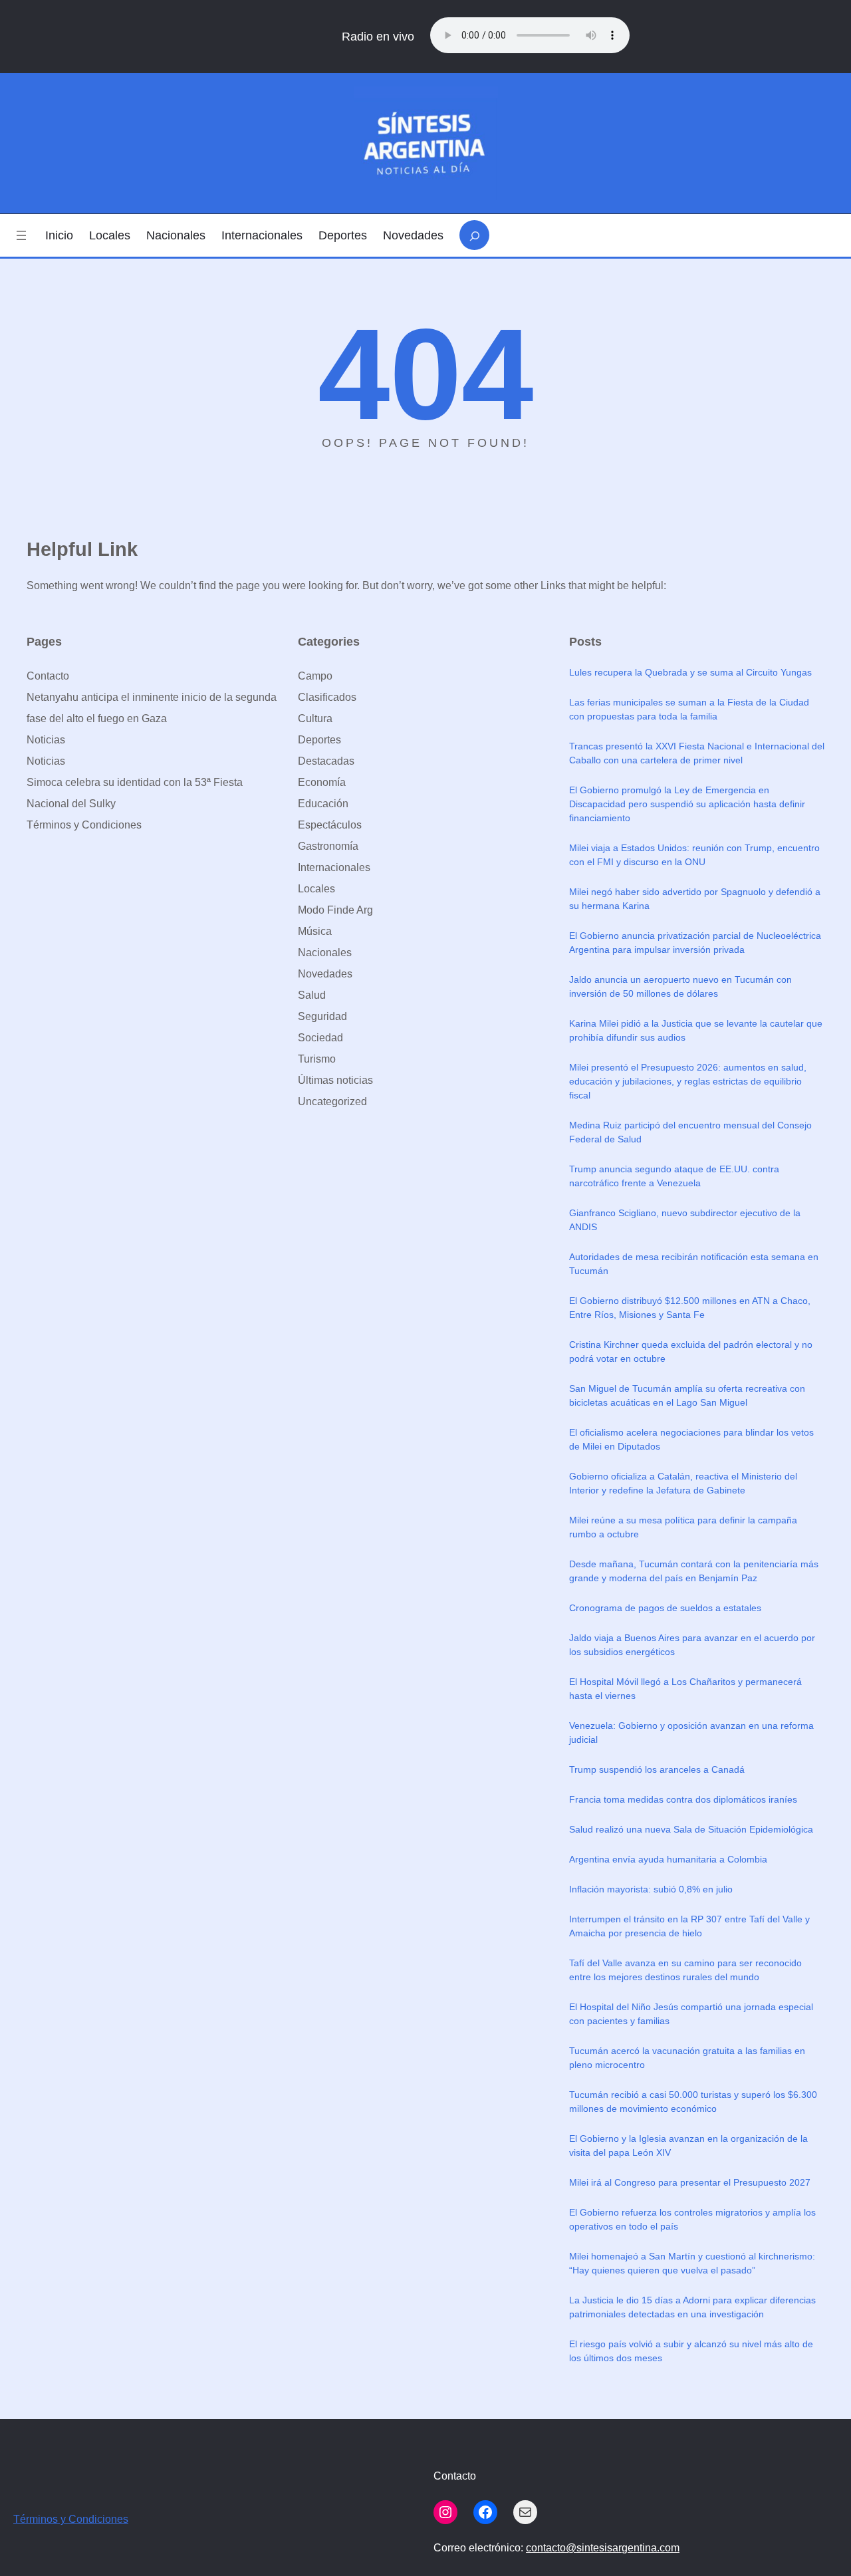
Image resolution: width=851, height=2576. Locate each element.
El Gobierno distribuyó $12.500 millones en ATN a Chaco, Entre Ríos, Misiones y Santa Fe (690, 1308)
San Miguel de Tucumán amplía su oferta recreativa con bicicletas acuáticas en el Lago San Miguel (687, 1395)
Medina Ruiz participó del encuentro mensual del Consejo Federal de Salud (690, 1132)
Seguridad (322, 1016)
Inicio (59, 235)
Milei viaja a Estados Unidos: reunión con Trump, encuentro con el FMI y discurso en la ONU (694, 855)
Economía (322, 782)
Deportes (319, 740)
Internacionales (334, 867)
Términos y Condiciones (84, 825)
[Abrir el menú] (21, 235)
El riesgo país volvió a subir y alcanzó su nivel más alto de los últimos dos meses (691, 2351)
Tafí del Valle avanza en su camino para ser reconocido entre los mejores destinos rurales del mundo (685, 1970)
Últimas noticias (335, 1080)
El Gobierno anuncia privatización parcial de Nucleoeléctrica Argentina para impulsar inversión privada (695, 943)
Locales (316, 889)
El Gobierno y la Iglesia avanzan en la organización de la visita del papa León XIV (688, 2145)
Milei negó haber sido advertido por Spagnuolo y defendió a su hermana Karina (695, 899)
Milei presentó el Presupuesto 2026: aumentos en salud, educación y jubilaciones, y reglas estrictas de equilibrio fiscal (688, 1081)
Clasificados (327, 697)
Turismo (317, 1059)
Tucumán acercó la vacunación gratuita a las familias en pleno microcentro (687, 2058)
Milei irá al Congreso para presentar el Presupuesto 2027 (690, 2182)
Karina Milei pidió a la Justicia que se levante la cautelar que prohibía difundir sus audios (696, 1030)
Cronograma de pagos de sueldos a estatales (665, 1608)
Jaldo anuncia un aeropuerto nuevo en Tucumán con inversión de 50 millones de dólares (680, 986)
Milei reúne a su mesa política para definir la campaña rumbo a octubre (683, 1527)
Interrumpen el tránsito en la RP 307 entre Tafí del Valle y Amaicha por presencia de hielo (689, 1926)
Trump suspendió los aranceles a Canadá (657, 1769)
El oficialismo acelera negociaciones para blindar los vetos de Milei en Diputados (691, 1439)
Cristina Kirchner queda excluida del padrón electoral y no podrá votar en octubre (691, 1352)
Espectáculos (330, 825)
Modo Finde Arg (335, 910)
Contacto (48, 676)
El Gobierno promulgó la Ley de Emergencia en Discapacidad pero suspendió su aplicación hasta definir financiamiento (687, 804)
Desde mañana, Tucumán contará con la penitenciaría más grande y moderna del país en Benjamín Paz (694, 1571)
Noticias (46, 740)
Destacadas (326, 761)
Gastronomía (328, 846)
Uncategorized (332, 1101)
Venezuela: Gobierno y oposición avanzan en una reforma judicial (691, 1733)
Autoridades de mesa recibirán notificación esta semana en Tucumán (694, 1264)
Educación (323, 804)
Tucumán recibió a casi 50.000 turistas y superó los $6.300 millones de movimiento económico (693, 2102)
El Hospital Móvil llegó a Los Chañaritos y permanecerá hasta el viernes (685, 1689)
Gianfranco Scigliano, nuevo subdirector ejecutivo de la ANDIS (685, 1220)
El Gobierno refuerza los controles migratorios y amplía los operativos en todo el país (692, 2219)
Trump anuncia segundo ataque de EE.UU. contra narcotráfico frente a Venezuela (674, 1176)
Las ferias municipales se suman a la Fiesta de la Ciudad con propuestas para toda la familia (689, 709)
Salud (312, 995)
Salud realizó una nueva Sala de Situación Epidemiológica (691, 1829)
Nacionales (325, 953)
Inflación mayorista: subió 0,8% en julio (651, 1889)
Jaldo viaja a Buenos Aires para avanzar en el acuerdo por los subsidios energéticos (692, 1645)
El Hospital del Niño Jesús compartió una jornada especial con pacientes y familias (691, 2014)
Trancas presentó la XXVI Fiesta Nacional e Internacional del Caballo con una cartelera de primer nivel (697, 753)
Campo (315, 676)
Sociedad (320, 1038)
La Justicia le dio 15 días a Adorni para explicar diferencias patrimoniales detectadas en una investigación (692, 2307)
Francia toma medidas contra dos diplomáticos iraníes (683, 1799)
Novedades (325, 974)
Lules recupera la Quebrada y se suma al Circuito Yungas (690, 672)
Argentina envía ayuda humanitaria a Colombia (668, 1859)
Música (315, 931)
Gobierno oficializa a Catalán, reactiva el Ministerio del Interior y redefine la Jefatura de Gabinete (683, 1483)
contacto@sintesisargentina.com (603, 2548)
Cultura (315, 718)
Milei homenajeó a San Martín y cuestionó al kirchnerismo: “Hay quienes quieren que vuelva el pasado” (692, 2263)
